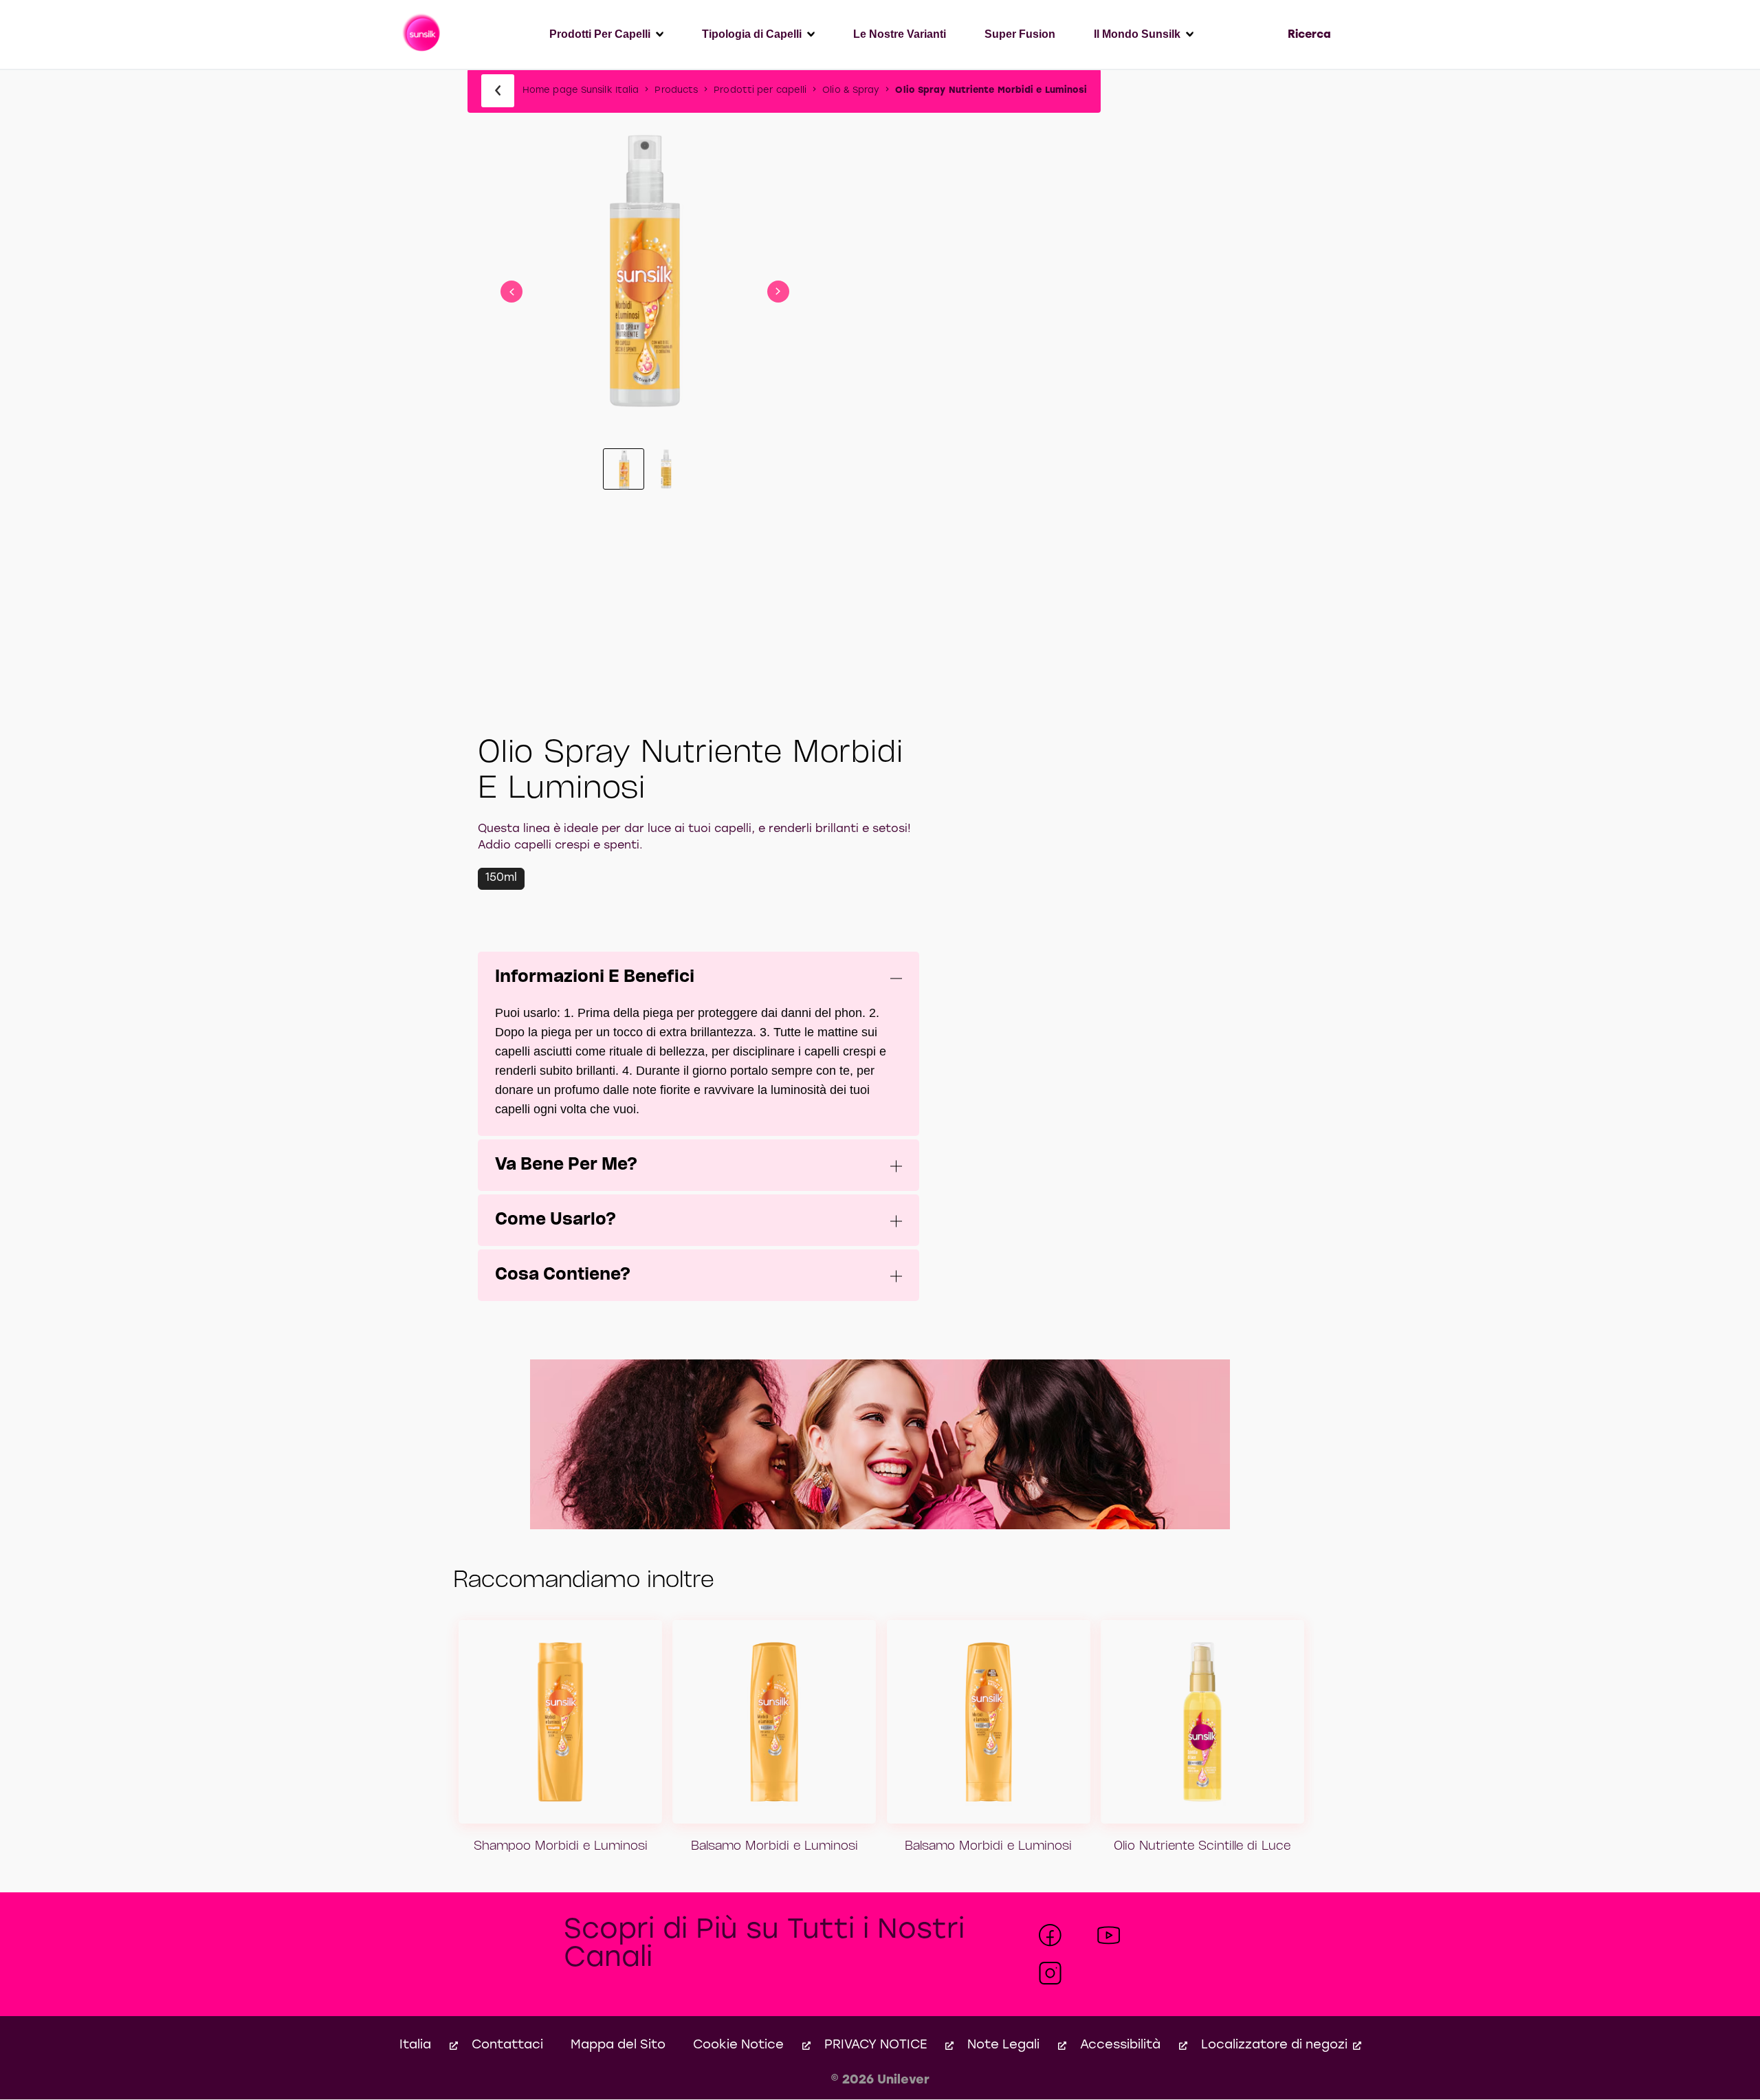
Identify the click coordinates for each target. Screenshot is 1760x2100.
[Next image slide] (778, 292)
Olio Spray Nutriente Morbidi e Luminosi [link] (991, 90)
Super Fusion (1020, 34)
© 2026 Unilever (880, 2080)
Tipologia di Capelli (752, 34)
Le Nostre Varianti (900, 34)
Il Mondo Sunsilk (1137, 34)
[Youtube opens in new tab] (1109, 1935)
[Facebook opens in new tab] (1050, 1935)
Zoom (645, 216)
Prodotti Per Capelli (600, 34)
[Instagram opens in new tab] (1050, 1973)
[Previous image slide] (511, 292)
